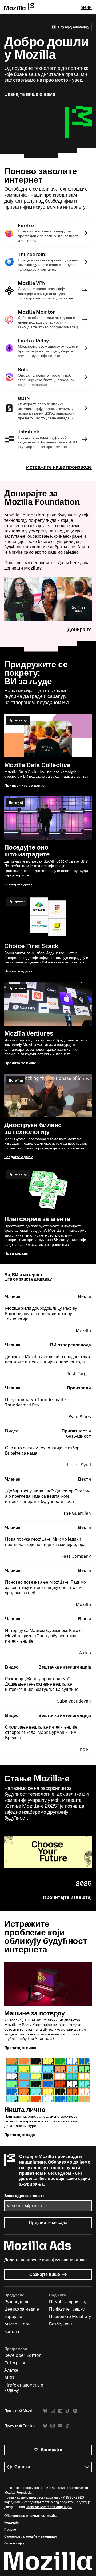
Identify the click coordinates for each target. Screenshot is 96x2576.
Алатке (11, 2370)
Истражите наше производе (59, 467)
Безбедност (61, 2324)
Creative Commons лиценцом (49, 2507)
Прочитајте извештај (67, 1897)
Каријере (13, 2317)
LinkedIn (60, 2411)
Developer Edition (23, 2355)
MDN (9, 2378)
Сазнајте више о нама (30, 94)
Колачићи (12, 2523)
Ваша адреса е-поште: (25, 2196)
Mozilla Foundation (19, 2493)
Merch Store (17, 2324)
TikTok (68, 2411)
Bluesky (45, 2411)
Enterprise (15, 2363)
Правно (10, 2530)
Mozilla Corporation (73, 2488)
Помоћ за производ (68, 2302)
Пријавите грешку (67, 2309)
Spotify (75, 2411)
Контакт (12, 2331)
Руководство (17, 2302)
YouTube (60, 2426)
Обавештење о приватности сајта (31, 2516)
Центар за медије (22, 2309)
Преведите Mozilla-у (70, 2317)
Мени (86, 7)
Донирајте (80, 630)
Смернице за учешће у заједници (30, 2536)
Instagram (53, 2411)
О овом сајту (14, 2543)
